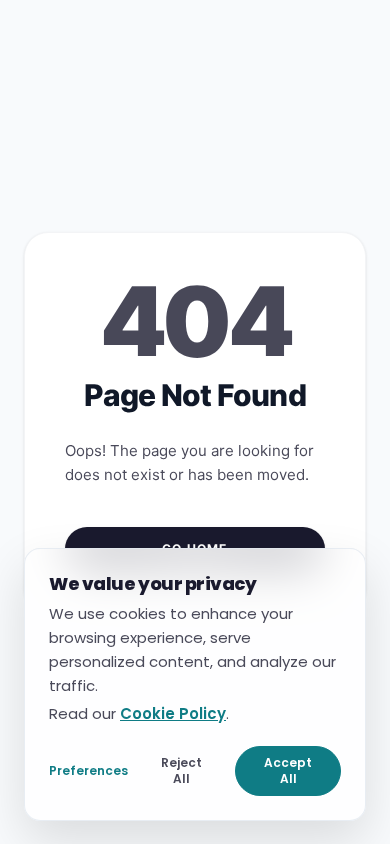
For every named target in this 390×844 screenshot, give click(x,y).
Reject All (181, 769)
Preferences (88, 769)
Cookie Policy (173, 712)
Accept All (288, 769)
